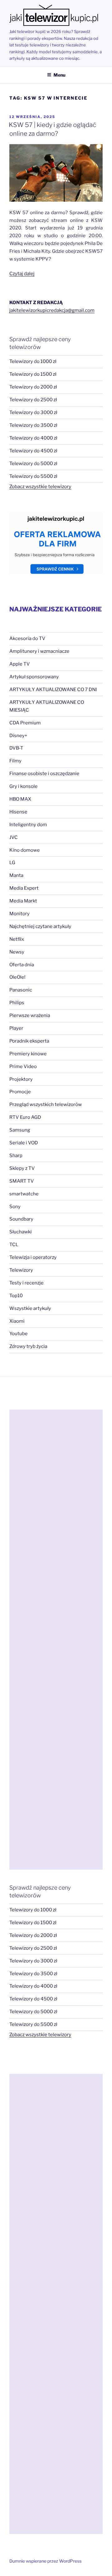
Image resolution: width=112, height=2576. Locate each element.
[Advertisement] (56, 1640)
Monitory (19, 914)
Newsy (17, 952)
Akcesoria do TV (27, 638)
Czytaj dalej (22, 274)
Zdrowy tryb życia (28, 1346)
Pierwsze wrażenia (30, 1015)
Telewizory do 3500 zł (33, 425)
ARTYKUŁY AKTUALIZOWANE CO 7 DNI (53, 690)
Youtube (19, 1334)
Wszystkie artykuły (30, 1308)
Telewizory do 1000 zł (33, 361)
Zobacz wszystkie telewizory (40, 487)
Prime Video (23, 1067)
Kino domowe (25, 850)
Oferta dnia (22, 965)
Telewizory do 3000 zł (33, 412)
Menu (59, 75)
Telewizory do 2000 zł (33, 387)
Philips (17, 1003)
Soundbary (21, 1219)
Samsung (20, 1130)
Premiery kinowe (28, 1054)
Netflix (17, 939)
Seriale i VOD (24, 1143)
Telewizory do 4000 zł (33, 438)
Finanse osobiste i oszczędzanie (44, 774)
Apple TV (20, 664)
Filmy (15, 761)
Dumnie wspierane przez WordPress (45, 2561)
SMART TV (22, 1181)
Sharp (16, 1156)
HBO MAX (20, 799)
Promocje (20, 1092)
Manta (16, 875)
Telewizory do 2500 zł (33, 400)
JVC (14, 837)
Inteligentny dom (28, 825)
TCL (14, 1245)
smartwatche (24, 1194)
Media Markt (23, 901)
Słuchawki (21, 1232)
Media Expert (24, 888)
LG (12, 863)
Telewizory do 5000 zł (33, 464)
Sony (15, 1207)
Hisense (18, 812)
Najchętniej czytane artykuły (40, 926)
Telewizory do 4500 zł (33, 451)
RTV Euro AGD (25, 1117)
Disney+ (18, 736)
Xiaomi (17, 1321)
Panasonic (21, 990)
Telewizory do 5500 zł (33, 476)
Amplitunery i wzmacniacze (39, 651)
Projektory (21, 1079)
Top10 (16, 1296)
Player (16, 1028)
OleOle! (17, 977)
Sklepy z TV (22, 1168)
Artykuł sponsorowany (34, 677)
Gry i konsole (23, 786)
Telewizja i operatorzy (33, 1257)
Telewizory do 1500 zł (33, 374)
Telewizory (21, 1270)
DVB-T (16, 748)
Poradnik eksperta (29, 1041)
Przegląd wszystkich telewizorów (46, 1104)
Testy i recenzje (26, 1283)
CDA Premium (25, 723)
